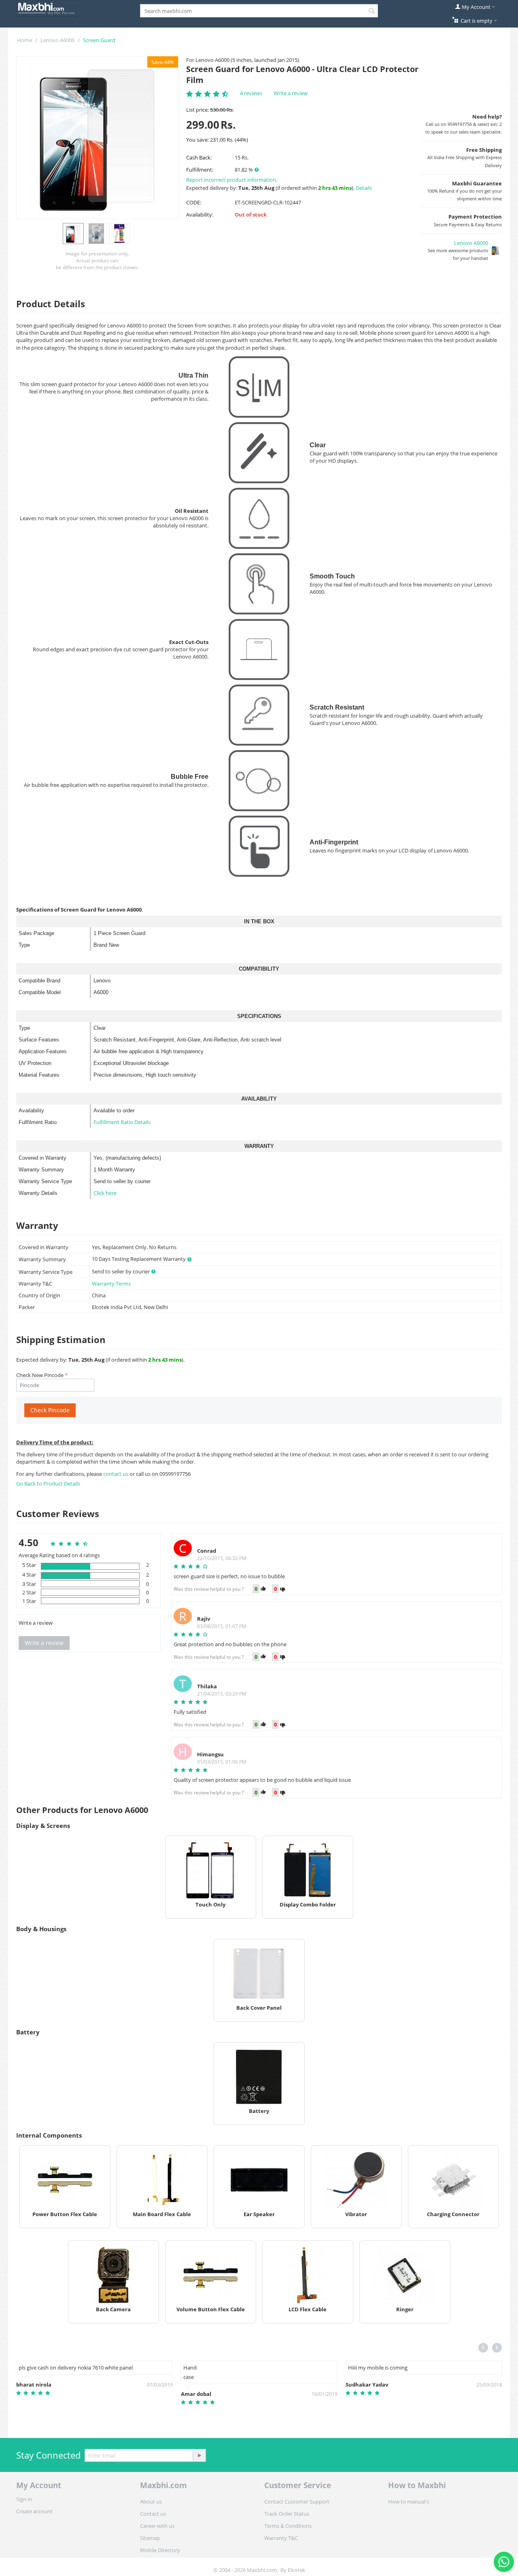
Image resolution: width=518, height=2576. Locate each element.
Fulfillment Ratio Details (122, 1122)
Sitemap (150, 2538)
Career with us (157, 2526)
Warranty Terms (111, 1284)
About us (151, 2502)
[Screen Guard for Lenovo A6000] (98, 138)
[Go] (199, 2455)
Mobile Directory (160, 2550)
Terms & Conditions (288, 2526)
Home (24, 40)
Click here (105, 1193)
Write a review (291, 93)
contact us (116, 1474)
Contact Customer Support (297, 2502)
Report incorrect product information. (232, 180)
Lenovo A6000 (57, 40)
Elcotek (296, 2570)
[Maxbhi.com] (47, 8)
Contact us (153, 2514)
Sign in (24, 2499)
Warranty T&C (281, 2538)
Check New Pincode (40, 1375)
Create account (34, 2511)
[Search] (372, 11)
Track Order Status (287, 2514)
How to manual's (409, 2502)
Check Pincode (50, 1410)
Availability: (200, 215)
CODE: (194, 202)
